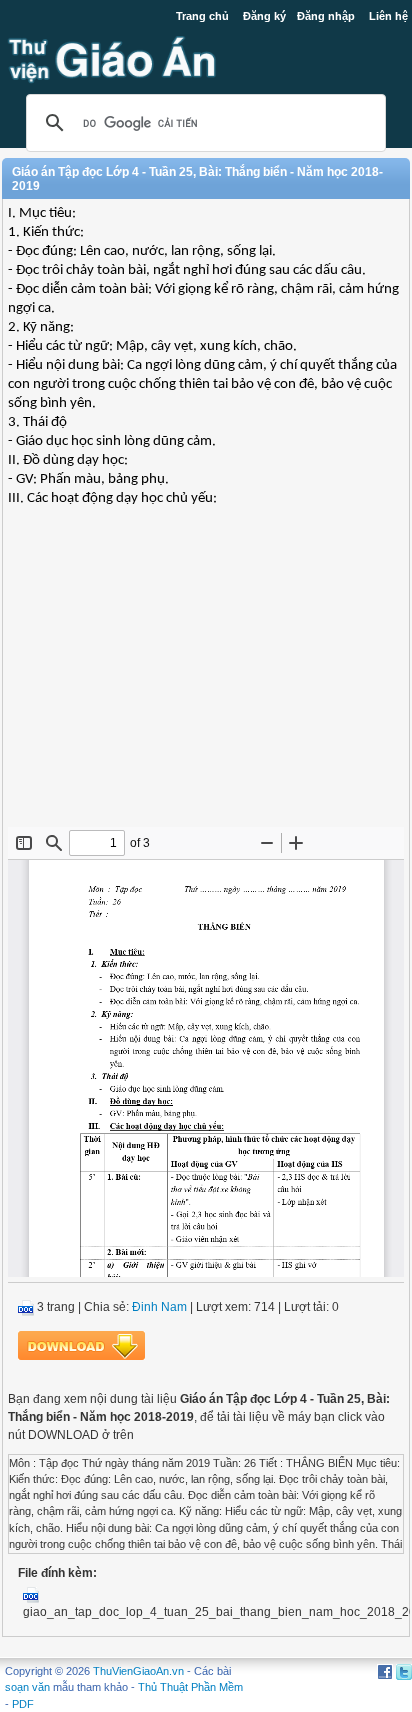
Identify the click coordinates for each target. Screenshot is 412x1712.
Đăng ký (264, 16)
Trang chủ (202, 16)
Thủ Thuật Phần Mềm (190, 1687)
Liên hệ (388, 16)
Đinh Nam (159, 1307)
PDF (23, 1704)
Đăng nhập (326, 16)
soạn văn (27, 1687)
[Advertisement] (206, 682)
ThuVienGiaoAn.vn (138, 1671)
